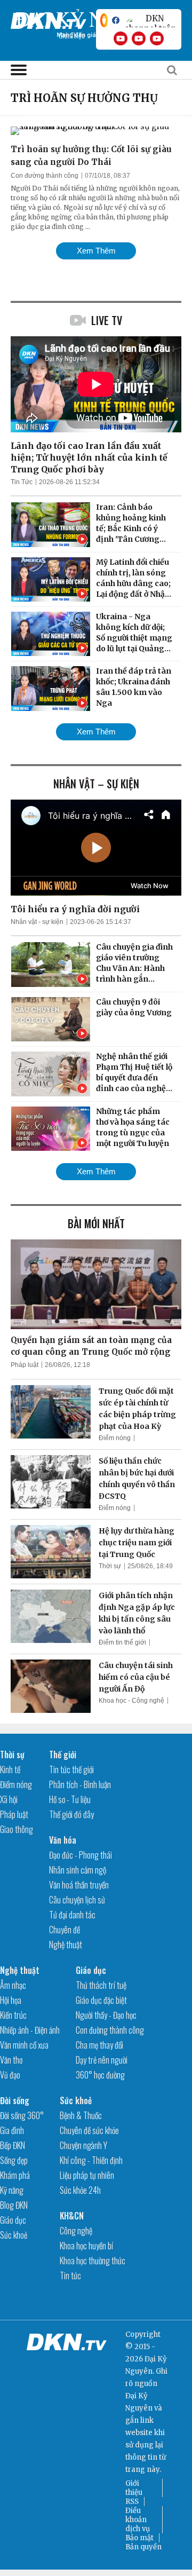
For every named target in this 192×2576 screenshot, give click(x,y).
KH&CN (72, 2216)
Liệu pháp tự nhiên (87, 2175)
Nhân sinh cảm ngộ (78, 1870)
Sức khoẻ (14, 2235)
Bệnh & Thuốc (81, 2115)
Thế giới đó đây (71, 1814)
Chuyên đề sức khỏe (89, 2130)
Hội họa (11, 2000)
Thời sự (110, 1566)
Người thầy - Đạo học (106, 2015)
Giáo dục (91, 1970)
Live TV (107, 320)
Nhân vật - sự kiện (37, 922)
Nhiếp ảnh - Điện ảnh (30, 2030)
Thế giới (63, 1755)
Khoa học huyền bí (86, 2246)
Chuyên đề (65, 1930)
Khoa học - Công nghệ (131, 1701)
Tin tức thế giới (71, 1769)
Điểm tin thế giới (122, 1642)
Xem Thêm (96, 251)
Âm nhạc (13, 1985)
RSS (132, 2502)
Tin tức (70, 2275)
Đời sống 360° (22, 2115)
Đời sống (15, 2100)
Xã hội (9, 1799)
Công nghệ (76, 2231)
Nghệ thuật (66, 1945)
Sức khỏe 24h (80, 2190)
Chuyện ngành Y (83, 2145)
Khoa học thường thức (93, 2261)
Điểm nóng (115, 1438)
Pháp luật (25, 1365)
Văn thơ (11, 2060)
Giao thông (17, 1829)
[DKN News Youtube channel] (121, 38)
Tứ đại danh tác (72, 1915)
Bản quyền (143, 2547)
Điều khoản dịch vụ (138, 2520)
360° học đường (100, 2075)
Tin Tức (22, 482)
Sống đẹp (14, 2160)
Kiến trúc (13, 2015)
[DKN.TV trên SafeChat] (104, 20)
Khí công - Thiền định (91, 2160)
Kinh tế (10, 1769)
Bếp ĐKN (13, 2145)
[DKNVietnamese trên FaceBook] (116, 20)
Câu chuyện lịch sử (77, 1900)
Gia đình (12, 2130)
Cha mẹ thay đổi (99, 2045)
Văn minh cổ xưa (24, 2045)
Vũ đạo (10, 2075)
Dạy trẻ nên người (102, 2060)
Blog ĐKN (14, 2205)
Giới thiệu (134, 2488)
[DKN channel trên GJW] (150, 20)
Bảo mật (139, 2538)
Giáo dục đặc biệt (101, 2000)
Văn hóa (63, 1840)
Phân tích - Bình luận (80, 1784)
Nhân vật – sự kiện (96, 784)
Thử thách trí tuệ (101, 1985)
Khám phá (15, 2175)
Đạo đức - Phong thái (81, 1855)
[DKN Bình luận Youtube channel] (139, 38)
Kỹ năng (12, 2190)
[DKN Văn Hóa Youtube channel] (157, 38)
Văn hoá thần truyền (79, 1885)
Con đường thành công (45, 176)
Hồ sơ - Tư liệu (70, 1799)
